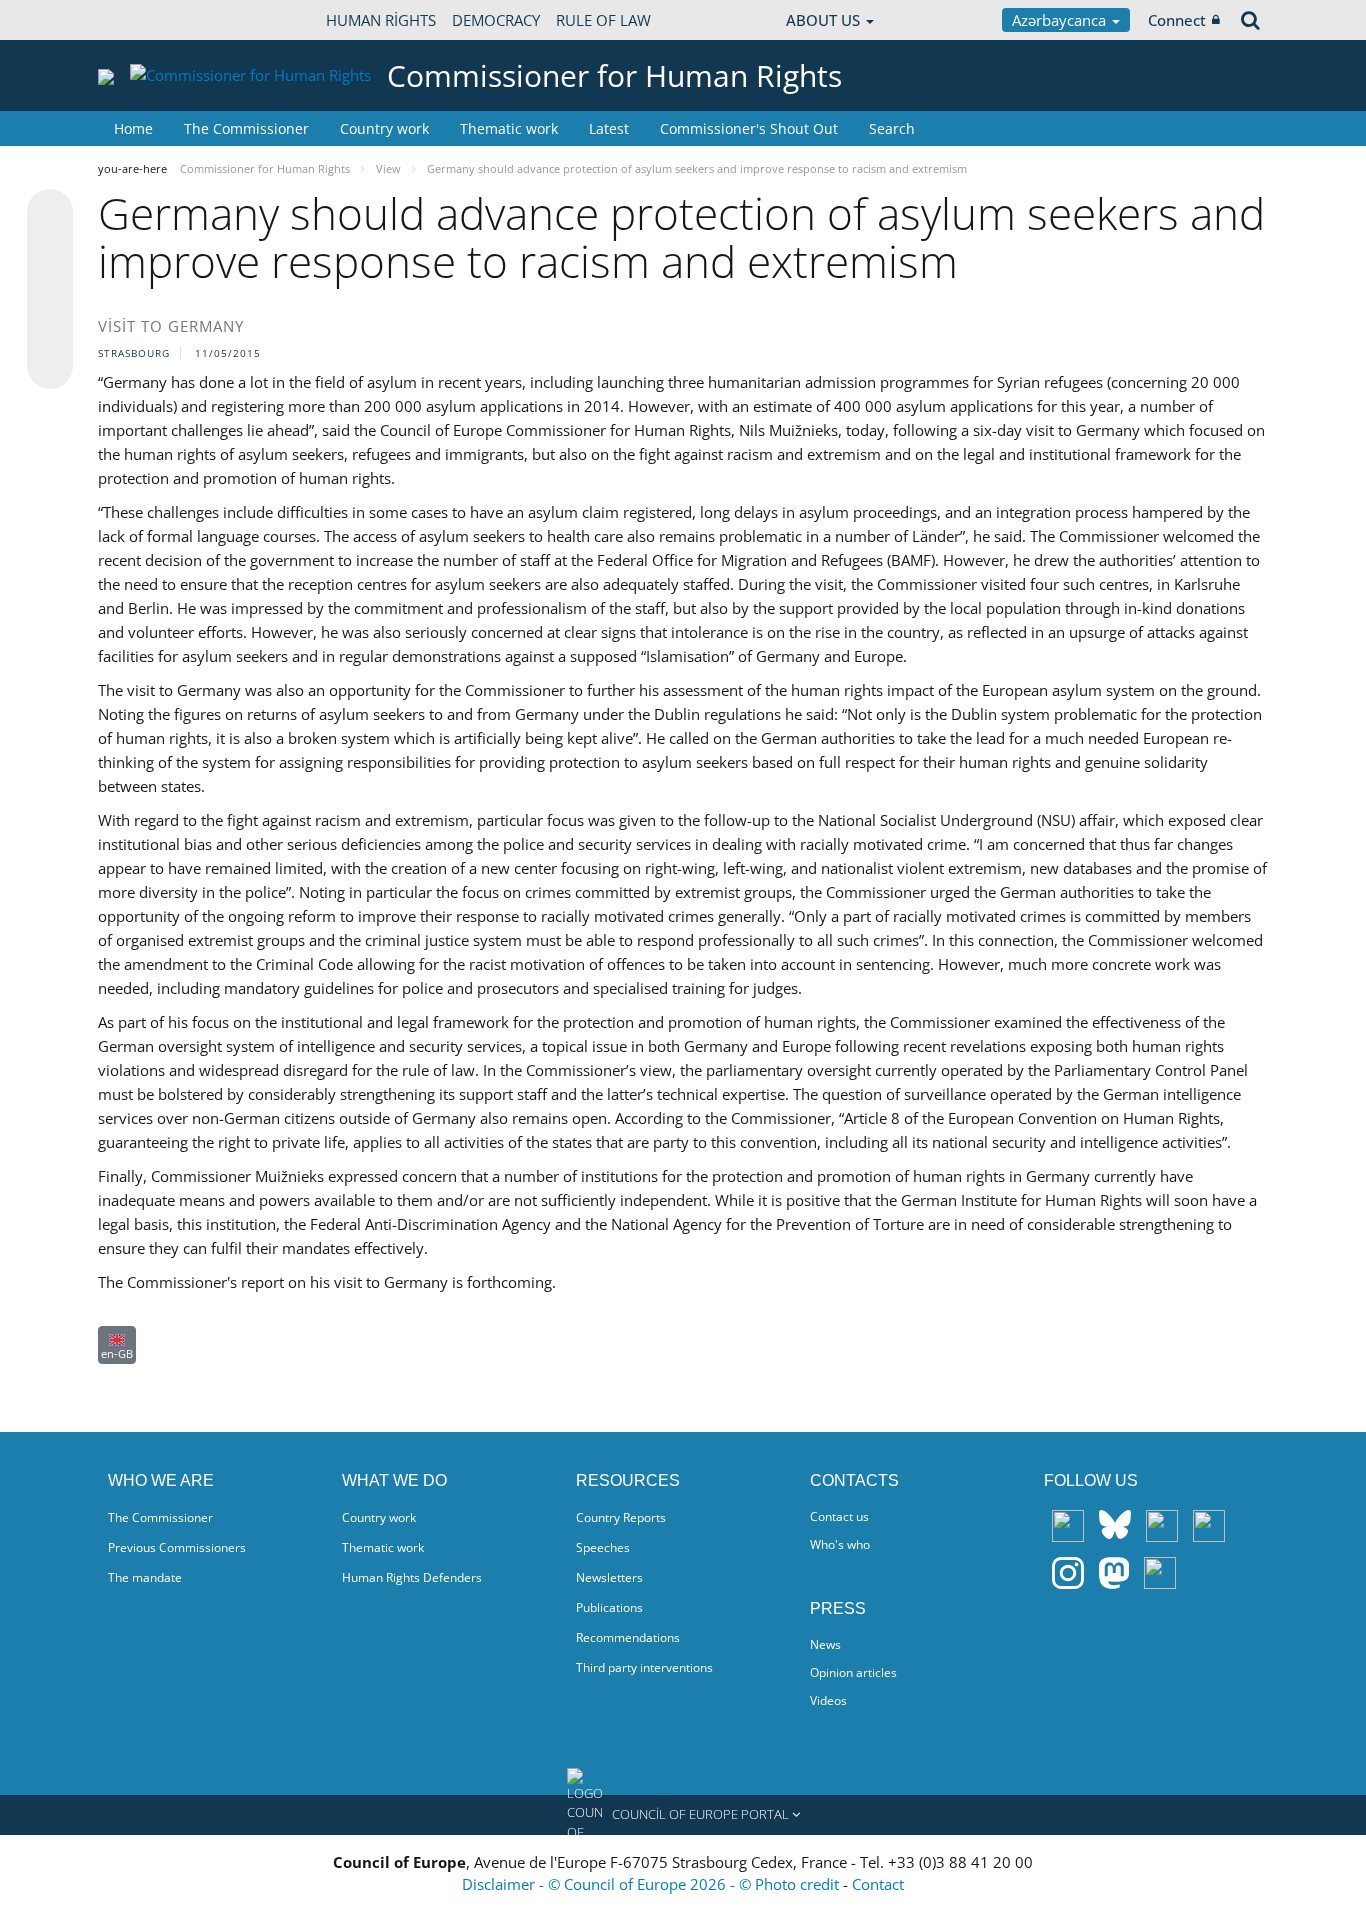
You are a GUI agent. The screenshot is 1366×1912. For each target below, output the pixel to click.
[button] (683, 1815)
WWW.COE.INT (148, 20)
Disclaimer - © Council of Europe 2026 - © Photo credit (652, 1884)
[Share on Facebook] (50, 290)
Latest (609, 128)
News (825, 1644)
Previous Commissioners (177, 1547)
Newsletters (609, 1577)
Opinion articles (853, 1672)
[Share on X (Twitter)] (50, 252)
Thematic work (509, 128)
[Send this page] (50, 366)
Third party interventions (644, 1667)
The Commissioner (246, 128)
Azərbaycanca (1061, 20)
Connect (1177, 20)
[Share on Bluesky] (50, 214)
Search (892, 128)
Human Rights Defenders (412, 1577)
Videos (828, 1700)
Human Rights (381, 20)
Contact (878, 1884)
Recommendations (628, 1637)
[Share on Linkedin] (50, 328)
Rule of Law (603, 20)
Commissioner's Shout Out (749, 128)
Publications (609, 1607)
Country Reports (621, 1517)
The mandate (145, 1577)
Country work (384, 128)
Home (133, 128)
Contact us (839, 1516)
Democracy (496, 20)
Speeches (603, 1547)
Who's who (840, 1544)
